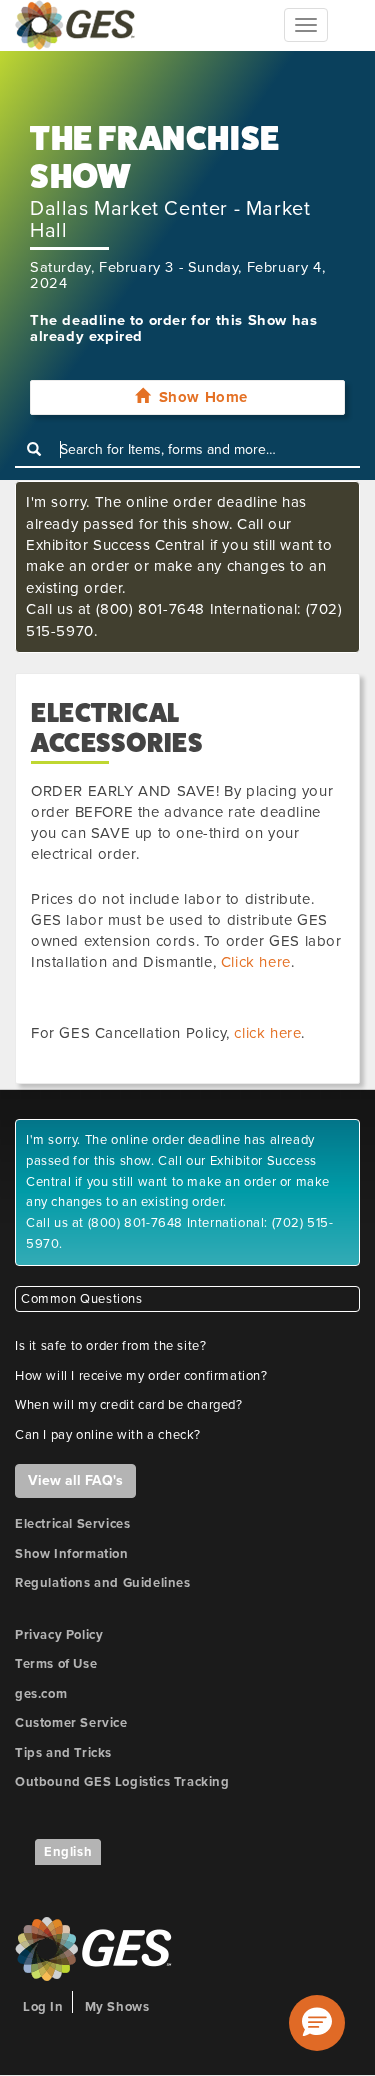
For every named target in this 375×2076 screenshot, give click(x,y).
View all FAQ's (75, 1480)
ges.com (41, 1694)
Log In (43, 2007)
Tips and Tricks (63, 1753)
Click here (256, 962)
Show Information (72, 1554)
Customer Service (71, 1723)
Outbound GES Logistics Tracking (122, 1782)
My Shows (117, 2007)
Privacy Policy (59, 1635)
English (68, 1852)
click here (267, 1033)
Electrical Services (72, 1524)
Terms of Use (56, 1664)
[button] (317, 2023)
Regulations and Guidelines (103, 1583)
